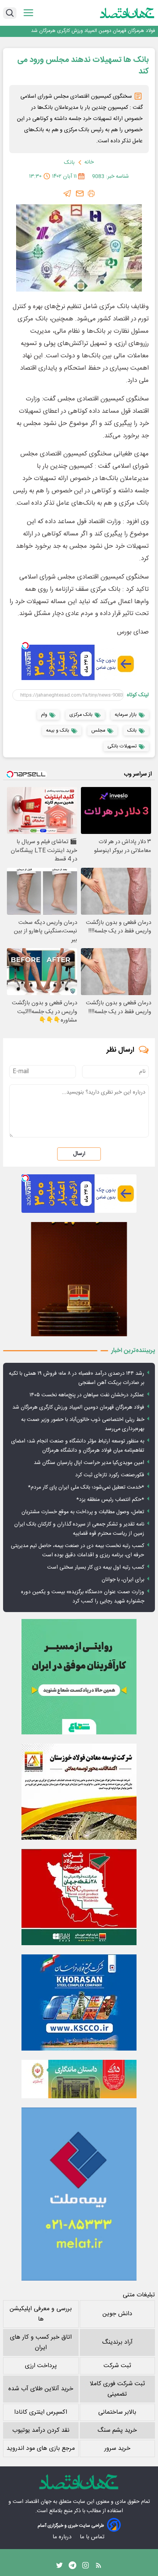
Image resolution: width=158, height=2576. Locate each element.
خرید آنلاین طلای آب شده (41, 2389)
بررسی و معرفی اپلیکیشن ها (41, 2314)
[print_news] (91, 193)
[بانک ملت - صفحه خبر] (79, 2079)
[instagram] (86, 2567)
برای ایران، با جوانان (123, 1580)
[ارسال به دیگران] (80, 193)
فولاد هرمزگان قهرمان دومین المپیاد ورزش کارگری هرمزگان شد (78, 1407)
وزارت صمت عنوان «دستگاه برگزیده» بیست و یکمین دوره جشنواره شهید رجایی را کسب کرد (83, 1597)
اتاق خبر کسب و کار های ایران (41, 2343)
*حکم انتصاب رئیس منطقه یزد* (110, 1500)
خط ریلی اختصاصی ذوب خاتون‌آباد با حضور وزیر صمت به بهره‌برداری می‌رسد (86, 31)
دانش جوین (117, 2314)
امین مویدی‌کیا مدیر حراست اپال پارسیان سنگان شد (89, 1463)
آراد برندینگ (117, 2342)
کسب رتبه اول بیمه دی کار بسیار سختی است (96, 1567)
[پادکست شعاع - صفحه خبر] (79, 1677)
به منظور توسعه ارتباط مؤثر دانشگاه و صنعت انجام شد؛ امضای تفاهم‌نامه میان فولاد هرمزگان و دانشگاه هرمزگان (78, 1446)
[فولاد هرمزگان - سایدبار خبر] (79, 1279)
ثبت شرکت (117, 2366)
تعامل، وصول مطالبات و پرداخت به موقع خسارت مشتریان (83, 1512)
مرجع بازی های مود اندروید (41, 2448)
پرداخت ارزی (41, 2366)
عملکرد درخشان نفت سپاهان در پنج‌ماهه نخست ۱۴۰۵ (87, 1395)
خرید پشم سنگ (117, 2430)
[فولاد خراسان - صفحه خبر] (79, 2002)
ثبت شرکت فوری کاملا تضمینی (117, 2389)
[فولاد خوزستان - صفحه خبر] (79, 1897)
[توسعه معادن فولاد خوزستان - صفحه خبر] (79, 1792)
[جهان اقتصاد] (127, 13)
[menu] (28, 13)
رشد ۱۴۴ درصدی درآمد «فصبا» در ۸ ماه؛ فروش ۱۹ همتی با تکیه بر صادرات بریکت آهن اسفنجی (77, 1378)
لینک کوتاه (138, 695)
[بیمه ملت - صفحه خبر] (79, 2194)
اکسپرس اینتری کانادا (41, 2412)
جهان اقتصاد (38, 2502)
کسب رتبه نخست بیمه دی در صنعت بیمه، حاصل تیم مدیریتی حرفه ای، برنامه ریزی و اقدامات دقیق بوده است (77, 1551)
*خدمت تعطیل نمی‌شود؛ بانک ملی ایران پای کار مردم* (86, 1487)
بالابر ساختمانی (117, 2412)
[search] (10, 13)
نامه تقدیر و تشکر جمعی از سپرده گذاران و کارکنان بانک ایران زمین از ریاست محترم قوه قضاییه (79, 1529)
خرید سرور (117, 2448)
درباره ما (63, 2537)
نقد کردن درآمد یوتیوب (41, 2430)
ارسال (79, 1154)
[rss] (99, 2567)
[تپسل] (25, 645)
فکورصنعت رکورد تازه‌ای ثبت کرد (110, 1475)
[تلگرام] (67, 193)
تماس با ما (93, 2537)
